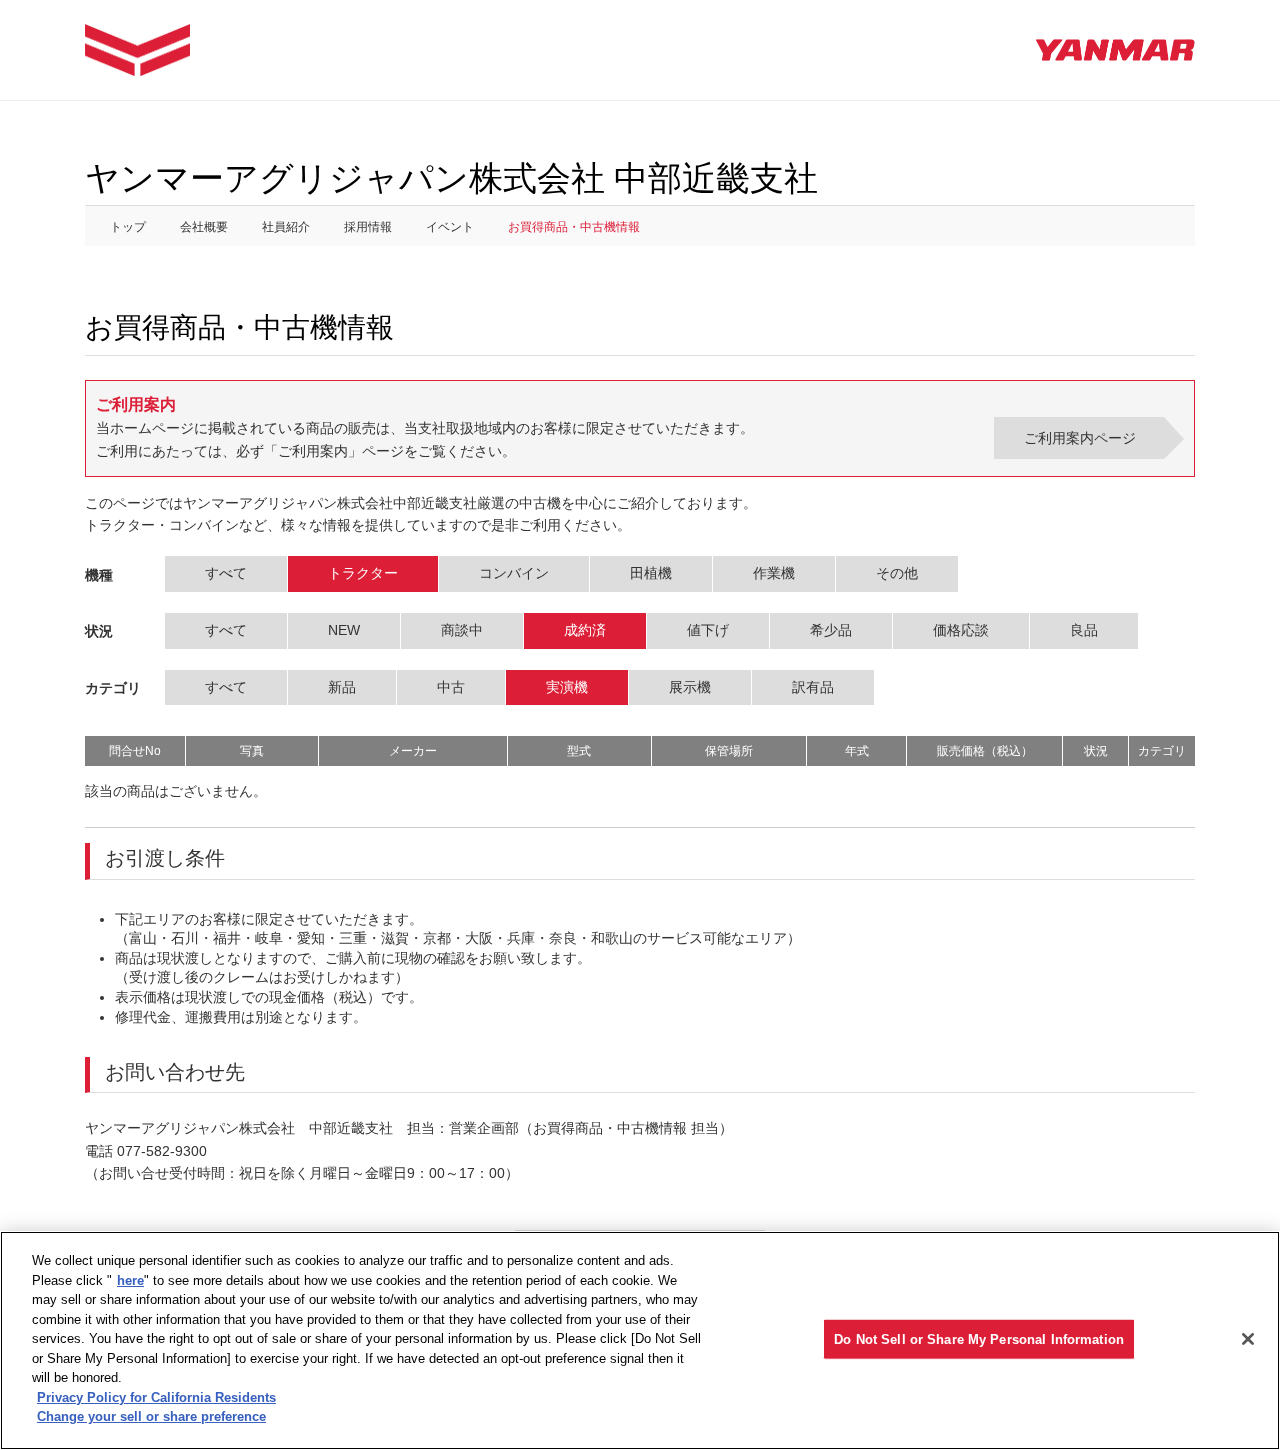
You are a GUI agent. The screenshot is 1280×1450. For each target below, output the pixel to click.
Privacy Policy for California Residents (156, 1397)
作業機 (774, 573)
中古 (451, 687)
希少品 (831, 630)
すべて (226, 573)
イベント (450, 227)
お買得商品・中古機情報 (574, 227)
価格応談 (961, 630)
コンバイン (514, 573)
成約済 (585, 630)
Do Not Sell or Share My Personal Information (979, 1338)
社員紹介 (286, 227)
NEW (344, 630)
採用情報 (368, 227)
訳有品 (813, 687)
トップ (128, 227)
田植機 (651, 573)
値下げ (708, 630)
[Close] (1248, 1339)
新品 (342, 687)
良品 (1084, 630)
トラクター (363, 573)
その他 (897, 573)
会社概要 (204, 227)
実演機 (567, 687)
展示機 (690, 687)
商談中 (462, 630)
